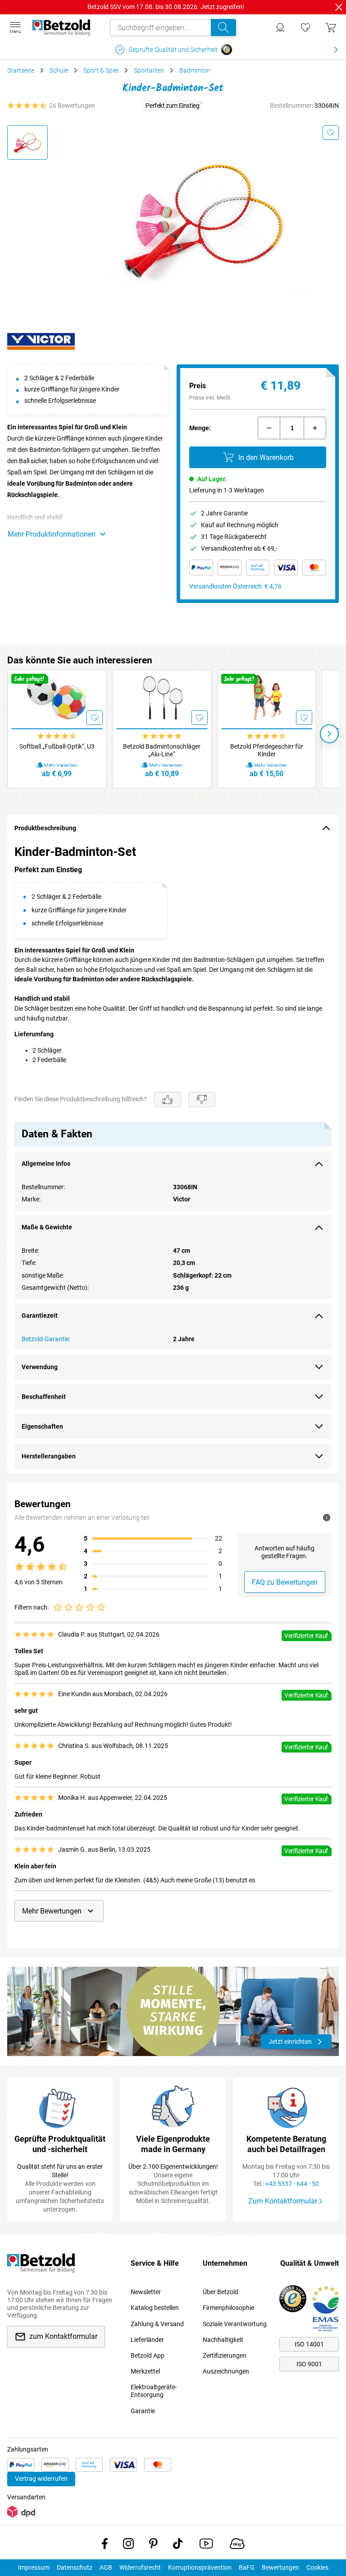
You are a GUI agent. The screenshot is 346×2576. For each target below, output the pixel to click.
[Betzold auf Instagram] (128, 2545)
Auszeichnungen (226, 2371)
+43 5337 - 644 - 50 (292, 2184)
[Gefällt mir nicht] (202, 1099)
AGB (106, 2567)
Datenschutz (75, 2567)
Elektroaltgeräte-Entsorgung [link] (154, 2391)
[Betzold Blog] (237, 2545)
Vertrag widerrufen (41, 2479)
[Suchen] (223, 28)
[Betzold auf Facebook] (105, 2545)
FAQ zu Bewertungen (285, 1582)
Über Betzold (221, 2292)
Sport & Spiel (101, 70)
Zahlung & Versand (157, 2324)
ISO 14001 (309, 2344)
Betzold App (148, 2355)
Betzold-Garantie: (46, 1339)
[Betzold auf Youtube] (206, 2545)
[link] (305, 28)
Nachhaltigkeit (223, 2340)
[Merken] (331, 133)
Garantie (143, 2411)
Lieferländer (147, 2340)
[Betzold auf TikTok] (178, 2545)
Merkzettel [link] (145, 2371)
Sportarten (149, 70)
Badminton (195, 70)
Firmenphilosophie (228, 2308)
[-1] (269, 428)
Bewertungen (280, 2567)
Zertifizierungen (225, 2355)
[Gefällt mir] (168, 1099)
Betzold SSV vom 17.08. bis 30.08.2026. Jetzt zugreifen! (166, 7)
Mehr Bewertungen (52, 1911)
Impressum (34, 2567)
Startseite (21, 70)
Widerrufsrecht (140, 2567)
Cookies (317, 2567)
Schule (59, 70)
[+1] (315, 428)
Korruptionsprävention (200, 2567)
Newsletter (146, 2292)
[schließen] (339, 7)
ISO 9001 (309, 2364)
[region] (173, 1157)
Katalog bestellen (155, 2308)
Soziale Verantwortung (235, 2324)
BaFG (247, 2567)
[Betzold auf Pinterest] (153, 2545)
